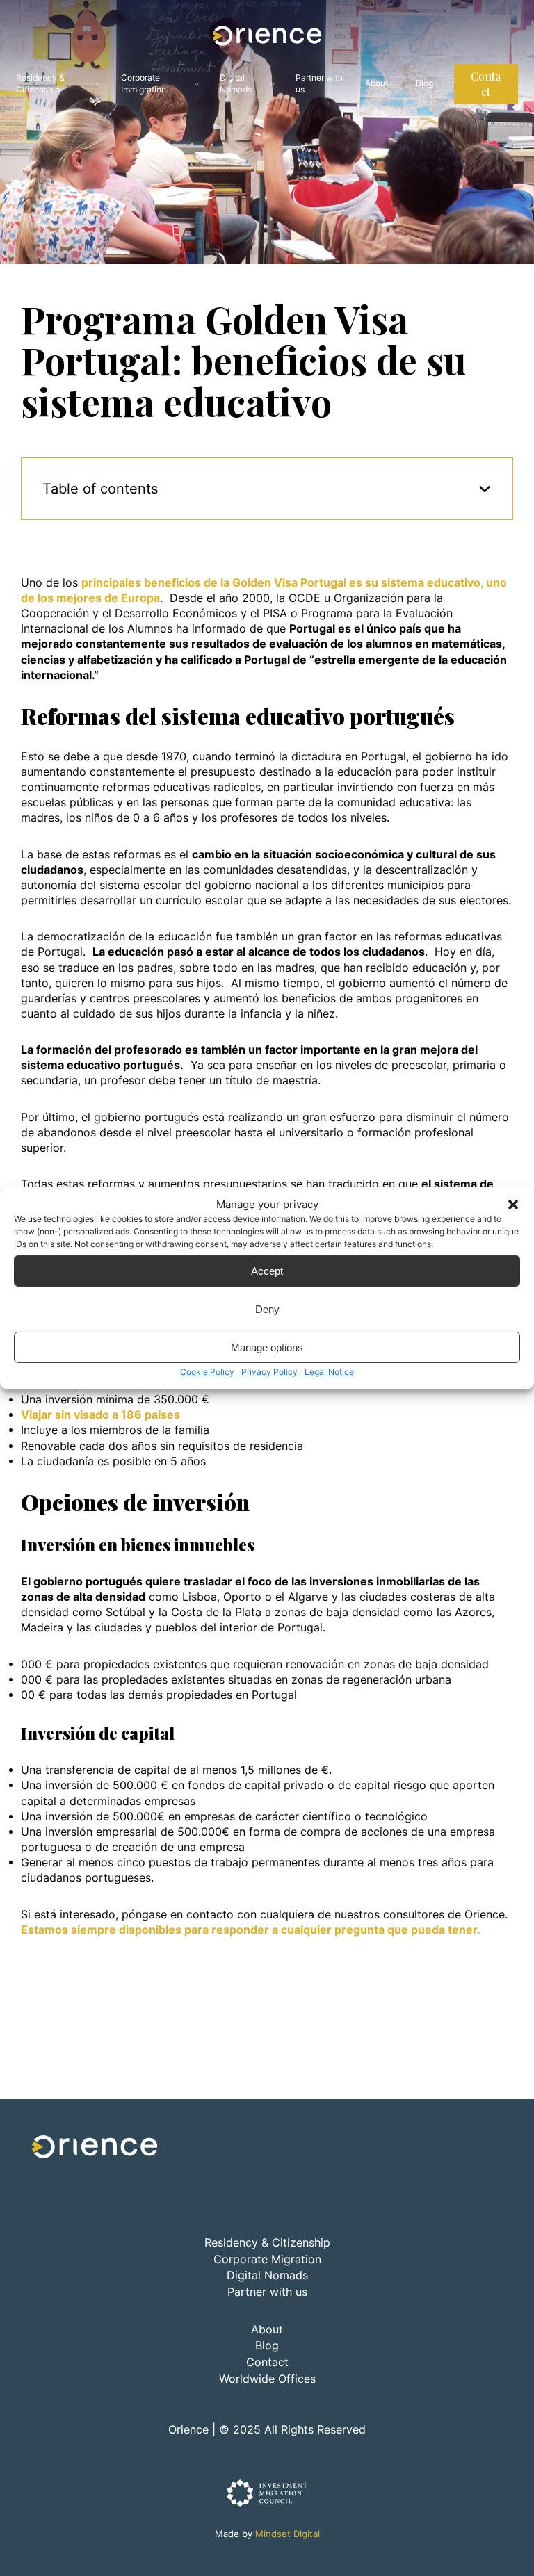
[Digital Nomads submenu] (272, 84)
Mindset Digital (288, 2534)
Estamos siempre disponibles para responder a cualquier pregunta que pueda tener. (252, 1930)
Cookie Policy (207, 1372)
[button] (513, 1204)
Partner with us (267, 2292)
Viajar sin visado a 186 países (100, 1415)
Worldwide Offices (267, 2379)
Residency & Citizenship (40, 83)
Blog (267, 2346)
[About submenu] (393, 84)
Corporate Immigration (144, 83)
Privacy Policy (269, 1372)
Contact (486, 84)
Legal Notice (329, 1372)
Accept (267, 1270)
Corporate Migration (267, 2259)
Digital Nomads (236, 83)
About (377, 83)
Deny (267, 1309)
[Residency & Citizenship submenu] (98, 84)
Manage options (267, 1347)
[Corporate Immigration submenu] (196, 84)
